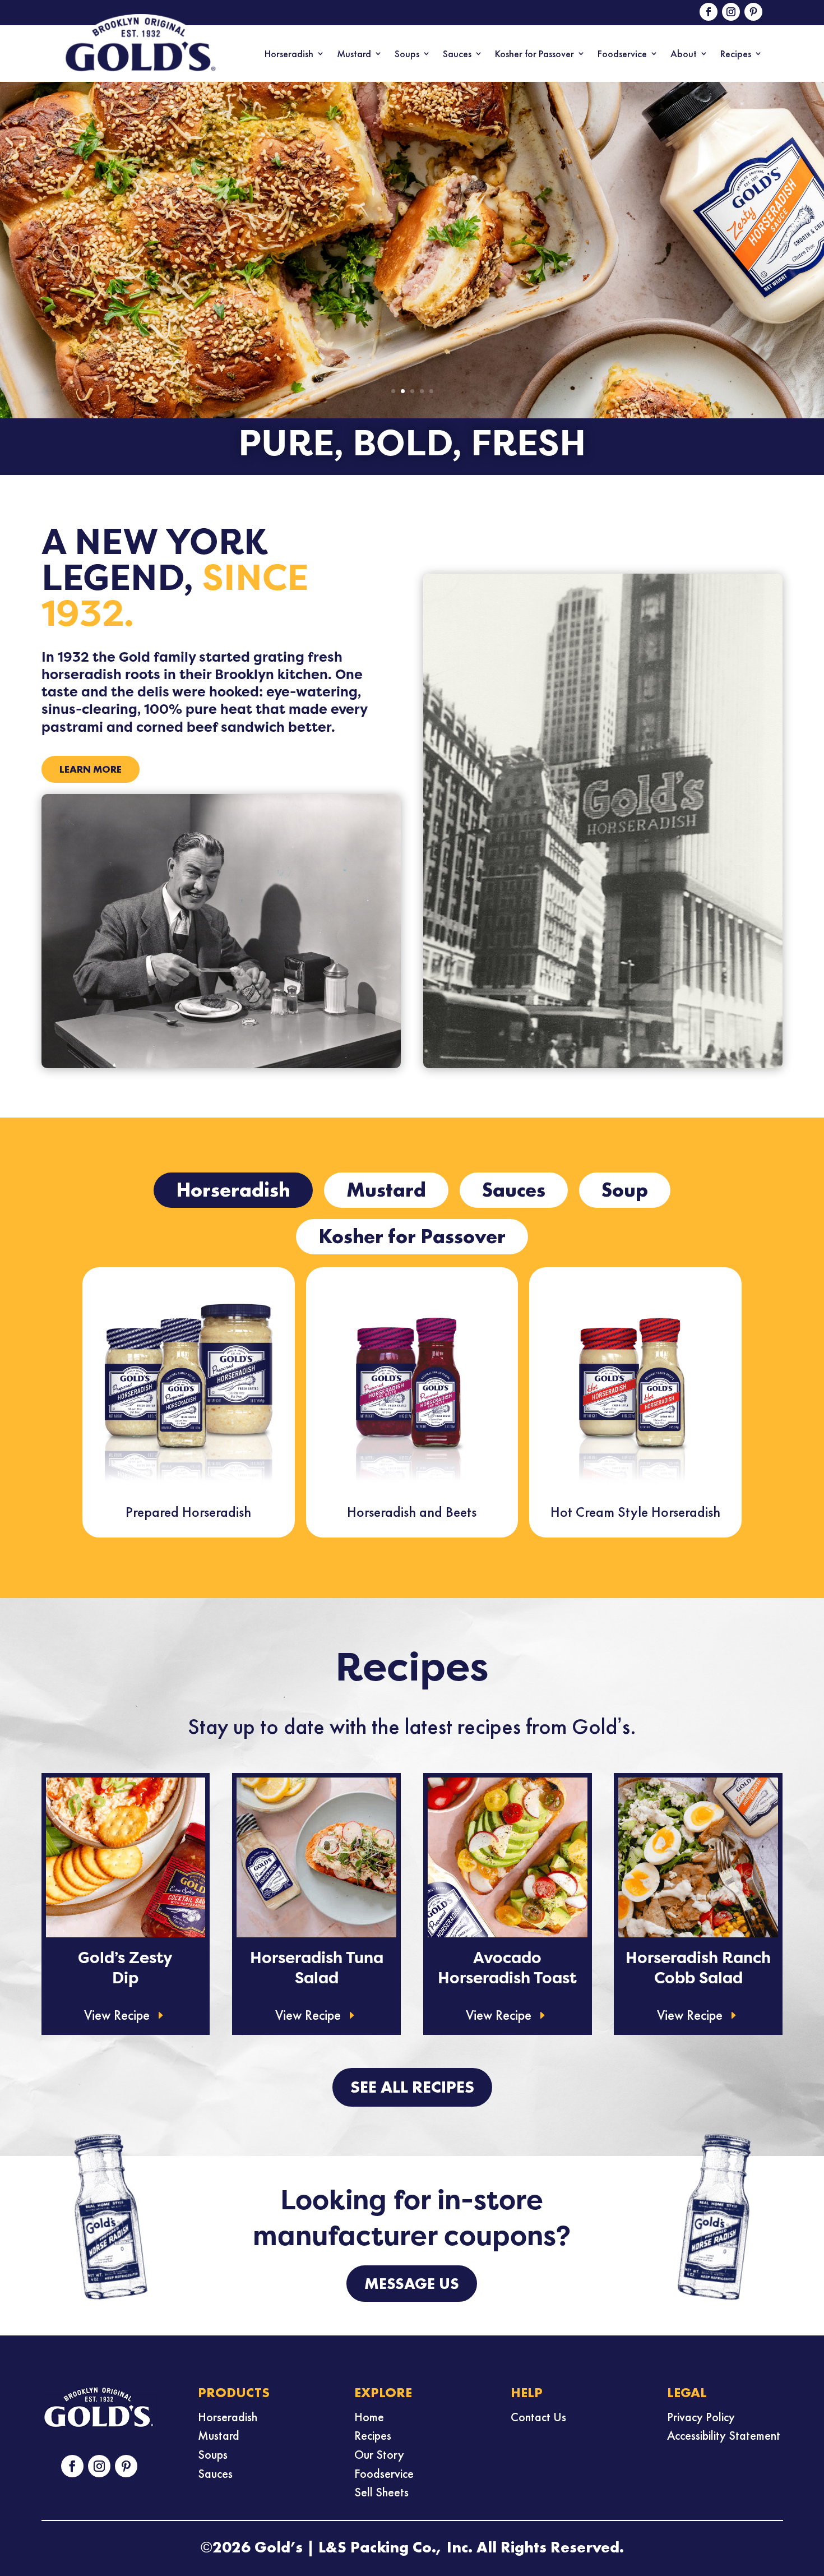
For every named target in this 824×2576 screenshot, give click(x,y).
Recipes (736, 54)
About (684, 54)
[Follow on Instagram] (731, 12)
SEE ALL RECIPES (412, 2087)
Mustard (354, 54)
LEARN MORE (91, 769)
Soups (407, 54)
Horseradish (289, 54)
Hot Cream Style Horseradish (635, 1512)
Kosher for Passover (534, 54)
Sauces (457, 54)
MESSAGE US (412, 2284)
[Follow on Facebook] (709, 12)
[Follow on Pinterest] (753, 12)
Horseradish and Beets (412, 1512)
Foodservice (622, 54)
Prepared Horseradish (188, 1512)
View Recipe (117, 2015)
